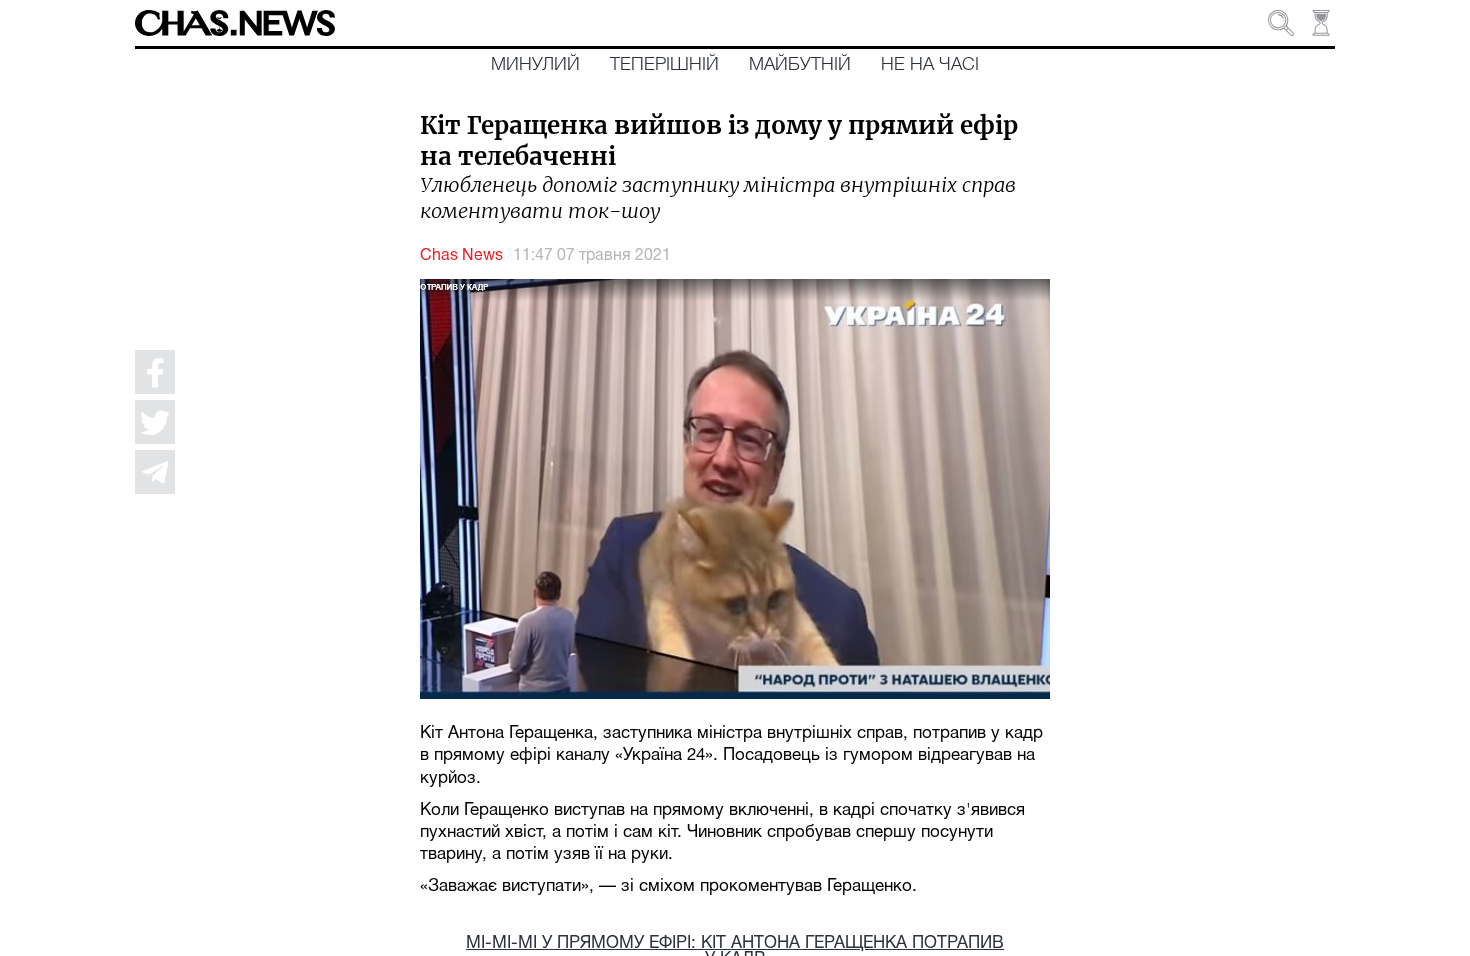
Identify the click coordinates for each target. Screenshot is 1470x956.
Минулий (535, 65)
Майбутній (800, 65)
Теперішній (664, 65)
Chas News (461, 256)
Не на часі (930, 65)
